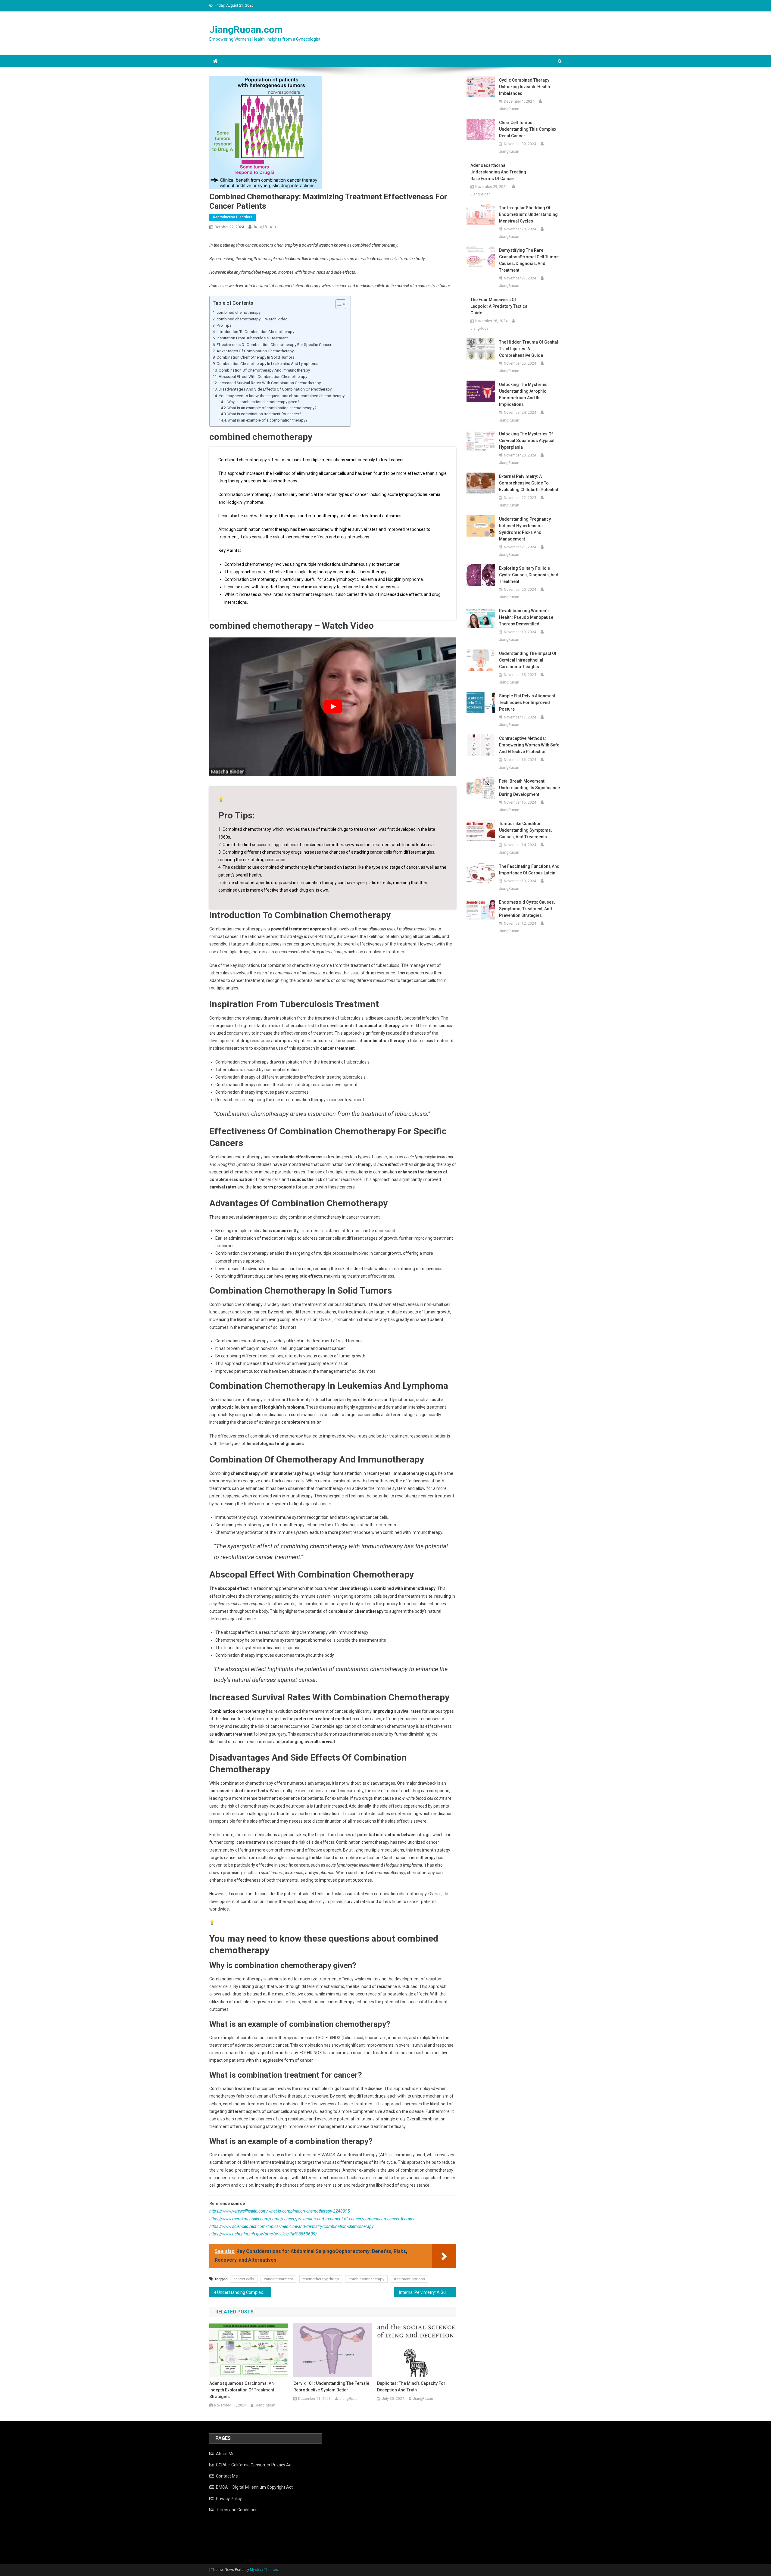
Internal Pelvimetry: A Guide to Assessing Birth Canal (428, 2292)
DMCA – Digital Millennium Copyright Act (254, 2487)
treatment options (409, 2279)
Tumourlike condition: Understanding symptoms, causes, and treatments (525, 830)
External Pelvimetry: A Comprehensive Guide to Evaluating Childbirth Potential (529, 483)
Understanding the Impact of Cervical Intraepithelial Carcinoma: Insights (528, 660)
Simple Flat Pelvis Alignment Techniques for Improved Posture (527, 702)
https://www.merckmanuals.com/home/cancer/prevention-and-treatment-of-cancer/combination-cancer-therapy (312, 2219)
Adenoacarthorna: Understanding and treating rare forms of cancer (498, 172)
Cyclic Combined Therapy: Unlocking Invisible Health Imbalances (525, 87)
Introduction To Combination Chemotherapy (255, 332)
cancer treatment (278, 2279)
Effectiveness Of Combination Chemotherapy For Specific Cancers (275, 345)
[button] (338, 304)
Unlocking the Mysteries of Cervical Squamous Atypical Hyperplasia (527, 441)
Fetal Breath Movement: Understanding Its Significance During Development (529, 788)
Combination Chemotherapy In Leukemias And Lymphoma (267, 364)
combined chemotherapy (239, 312)
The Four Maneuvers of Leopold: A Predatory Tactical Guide (499, 306)
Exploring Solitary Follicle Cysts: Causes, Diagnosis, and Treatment (529, 575)
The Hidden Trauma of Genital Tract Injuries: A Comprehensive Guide (529, 349)
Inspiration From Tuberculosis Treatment (252, 338)
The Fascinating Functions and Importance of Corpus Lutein (529, 870)
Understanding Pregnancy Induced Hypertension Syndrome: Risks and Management (525, 529)
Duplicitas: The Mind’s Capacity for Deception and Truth (411, 2387)
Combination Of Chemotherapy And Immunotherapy (264, 370)
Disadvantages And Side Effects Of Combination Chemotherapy (275, 389)
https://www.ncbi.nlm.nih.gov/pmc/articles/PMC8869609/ (263, 2234)
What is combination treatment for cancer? (264, 414)
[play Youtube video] (333, 707)
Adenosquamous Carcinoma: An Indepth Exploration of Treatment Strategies (242, 2390)
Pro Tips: (225, 325)
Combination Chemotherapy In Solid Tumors (255, 357)
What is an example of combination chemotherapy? (272, 408)
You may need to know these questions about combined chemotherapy (282, 396)
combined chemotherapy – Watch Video (252, 319)
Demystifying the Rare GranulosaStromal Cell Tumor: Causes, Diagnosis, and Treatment (529, 260)
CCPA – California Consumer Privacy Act (254, 2465)
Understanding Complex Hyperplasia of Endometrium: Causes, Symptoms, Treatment (244, 2292)
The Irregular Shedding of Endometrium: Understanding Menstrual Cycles (528, 214)
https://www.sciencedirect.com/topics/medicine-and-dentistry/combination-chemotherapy (291, 2226)
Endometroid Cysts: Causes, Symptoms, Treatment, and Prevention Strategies (527, 909)
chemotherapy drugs (321, 2279)
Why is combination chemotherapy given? (263, 402)
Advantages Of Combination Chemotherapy (255, 351)
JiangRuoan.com (246, 30)
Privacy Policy (229, 2499)
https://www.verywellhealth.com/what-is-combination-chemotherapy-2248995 (280, 2211)
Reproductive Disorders (233, 217)
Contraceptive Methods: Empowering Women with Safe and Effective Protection (529, 745)
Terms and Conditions (237, 2510)
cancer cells (244, 2279)
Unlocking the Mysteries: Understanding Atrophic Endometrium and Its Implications (524, 394)
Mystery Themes (264, 2570)
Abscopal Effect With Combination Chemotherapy (263, 377)
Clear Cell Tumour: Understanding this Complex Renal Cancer (528, 129)
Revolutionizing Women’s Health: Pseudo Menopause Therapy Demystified (526, 617)
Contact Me (227, 2476)
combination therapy (366, 2279)
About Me (225, 2454)
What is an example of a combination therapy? (267, 420)
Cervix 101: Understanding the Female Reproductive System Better (331, 2387)
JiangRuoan (264, 227)
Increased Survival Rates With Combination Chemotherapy (270, 383)
